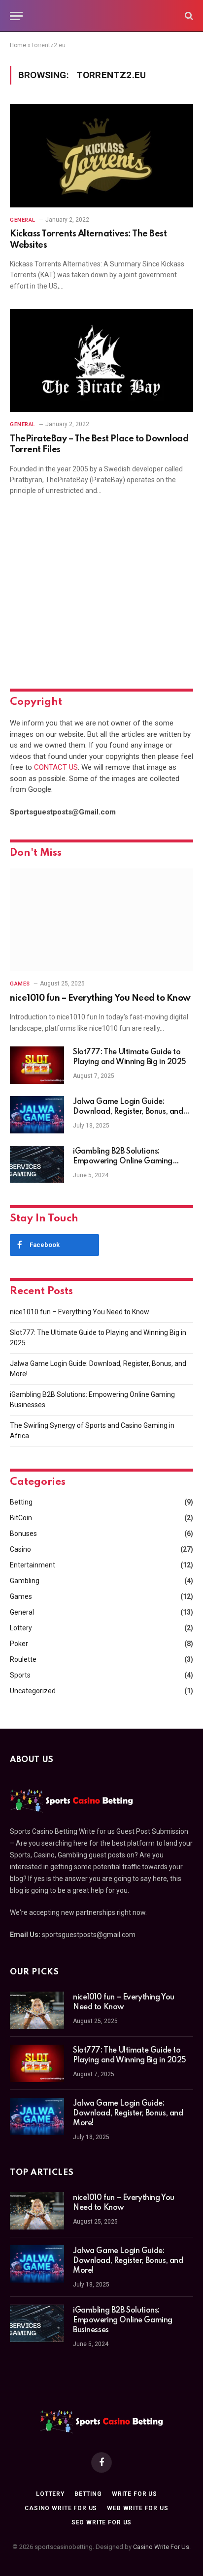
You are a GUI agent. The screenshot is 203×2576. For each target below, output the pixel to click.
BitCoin (21, 1518)
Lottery (21, 1628)
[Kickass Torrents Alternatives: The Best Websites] (101, 156)
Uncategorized (33, 1691)
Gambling (25, 1581)
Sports (20, 1675)
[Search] (188, 16)
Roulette (23, 1659)
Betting (21, 1502)
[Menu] (16, 16)
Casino (20, 1549)
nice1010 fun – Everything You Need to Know (100, 998)
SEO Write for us (101, 2522)
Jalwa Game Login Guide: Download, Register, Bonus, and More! (128, 1112)
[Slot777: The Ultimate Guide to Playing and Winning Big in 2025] (37, 1065)
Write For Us (135, 2494)
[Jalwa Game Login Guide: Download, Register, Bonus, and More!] (37, 1115)
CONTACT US (56, 767)
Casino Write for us (61, 2508)
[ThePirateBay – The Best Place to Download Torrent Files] (101, 361)
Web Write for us (137, 2508)
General (22, 1612)
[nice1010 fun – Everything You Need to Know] (101, 920)
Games (21, 1596)
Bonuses (23, 1534)
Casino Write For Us (161, 2547)
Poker (19, 1644)
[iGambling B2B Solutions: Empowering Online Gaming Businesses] (37, 1164)
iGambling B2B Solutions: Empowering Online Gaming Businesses (123, 1161)
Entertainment (33, 1565)
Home (18, 45)
